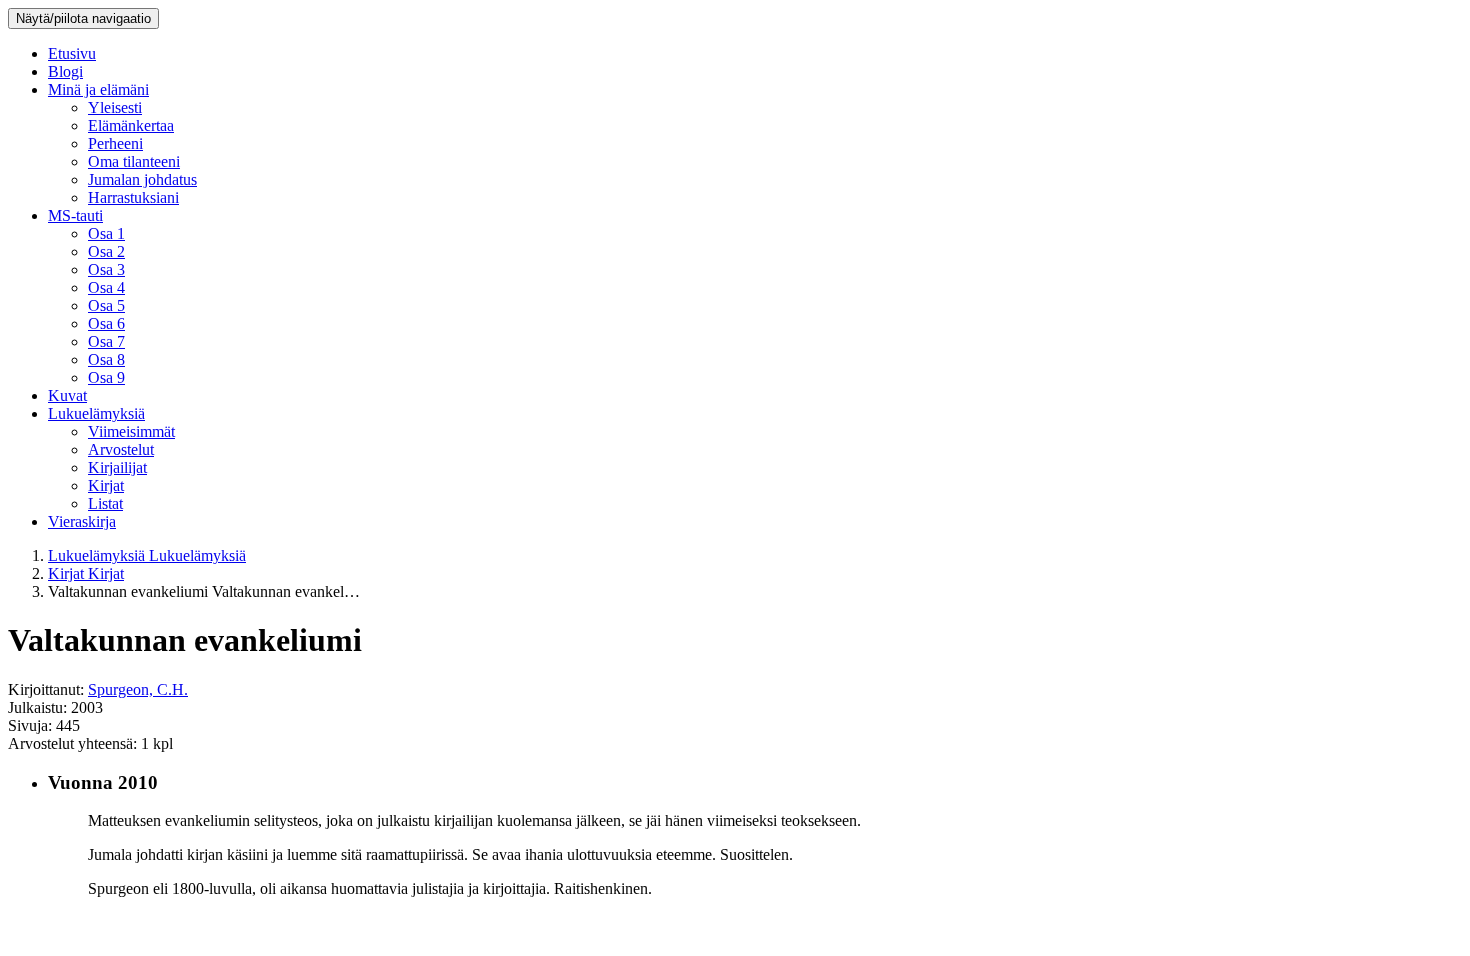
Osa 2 (106, 251)
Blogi (65, 71)
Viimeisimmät (131, 431)
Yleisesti (115, 107)
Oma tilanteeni (134, 161)
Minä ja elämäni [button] (98, 89)
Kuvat (67, 395)
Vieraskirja (82, 521)
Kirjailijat (117, 467)
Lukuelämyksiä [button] (96, 413)
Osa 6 (106, 323)
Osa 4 (106, 287)
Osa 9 (106, 377)
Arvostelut (121, 449)
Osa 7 (106, 341)
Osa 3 (106, 269)
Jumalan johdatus (142, 179)
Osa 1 (106, 233)
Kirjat (106, 485)
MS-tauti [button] (75, 215)
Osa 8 (106, 359)
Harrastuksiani (133, 197)
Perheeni (115, 143)
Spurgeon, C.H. (138, 689)
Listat (105, 503)
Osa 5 (106, 305)
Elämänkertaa (131, 125)
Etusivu (72, 53)
